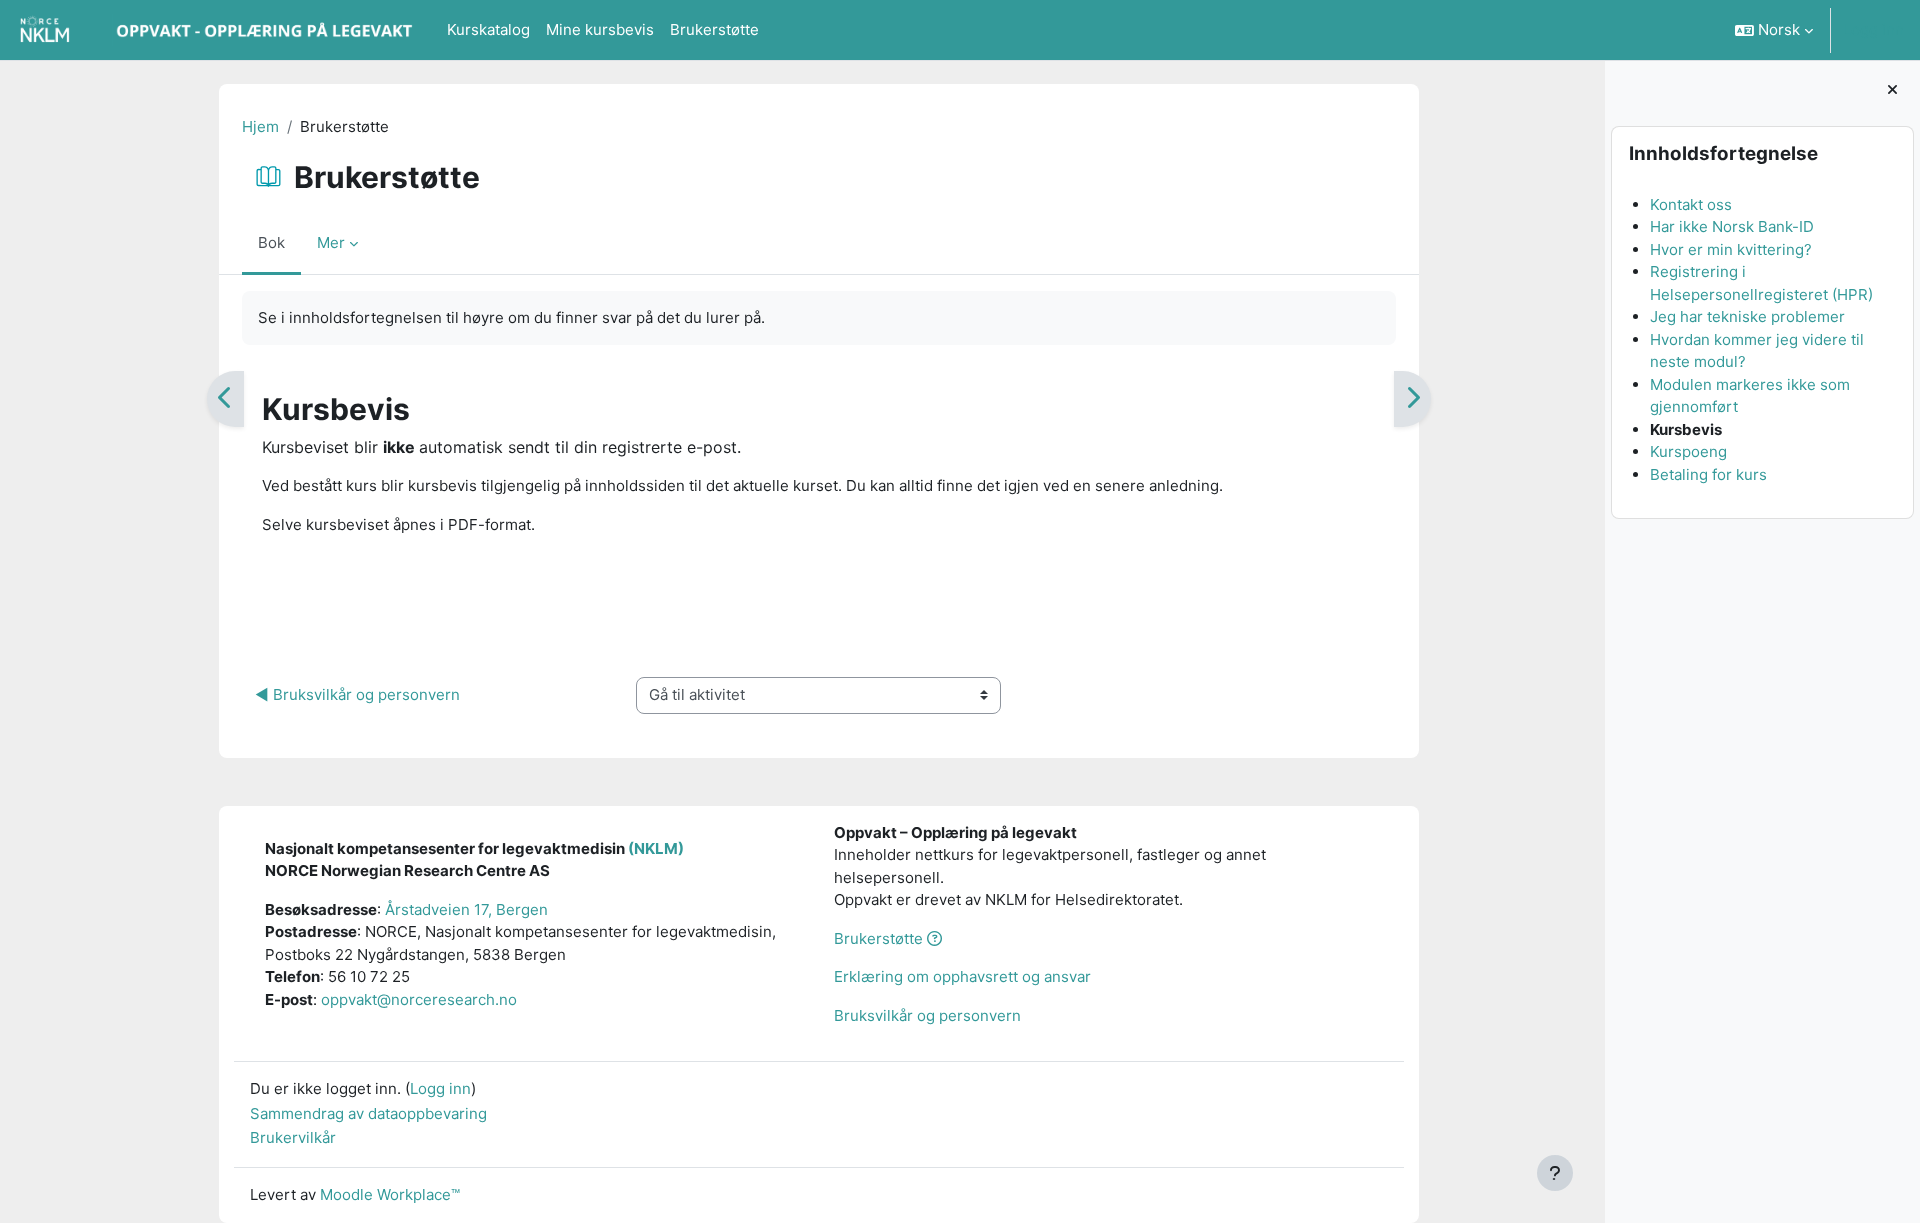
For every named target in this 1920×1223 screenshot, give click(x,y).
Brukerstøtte (880, 938)
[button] (1774, 30)
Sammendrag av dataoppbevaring (368, 1113)
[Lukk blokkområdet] (1892, 90)
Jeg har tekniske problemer (1746, 316)
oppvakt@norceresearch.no (419, 999)
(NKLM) (656, 848)
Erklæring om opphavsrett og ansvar (962, 976)
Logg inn (1873, 29)
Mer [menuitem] (331, 242)
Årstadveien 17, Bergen (466, 909)
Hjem (260, 126)
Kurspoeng (1687, 451)
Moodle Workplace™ (390, 1194)
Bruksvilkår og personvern (927, 1015)
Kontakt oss (1690, 204)
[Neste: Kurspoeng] (1412, 399)
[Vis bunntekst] (1555, 1173)
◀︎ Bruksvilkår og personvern (357, 694)
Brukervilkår (293, 1137)
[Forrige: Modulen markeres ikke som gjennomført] (225, 399)
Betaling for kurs (1707, 474)
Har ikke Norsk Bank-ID (1731, 226)
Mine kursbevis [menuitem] (600, 29)
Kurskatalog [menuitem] (488, 29)
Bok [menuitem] (271, 242)
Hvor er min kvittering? (1730, 249)
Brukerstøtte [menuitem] (714, 29)
